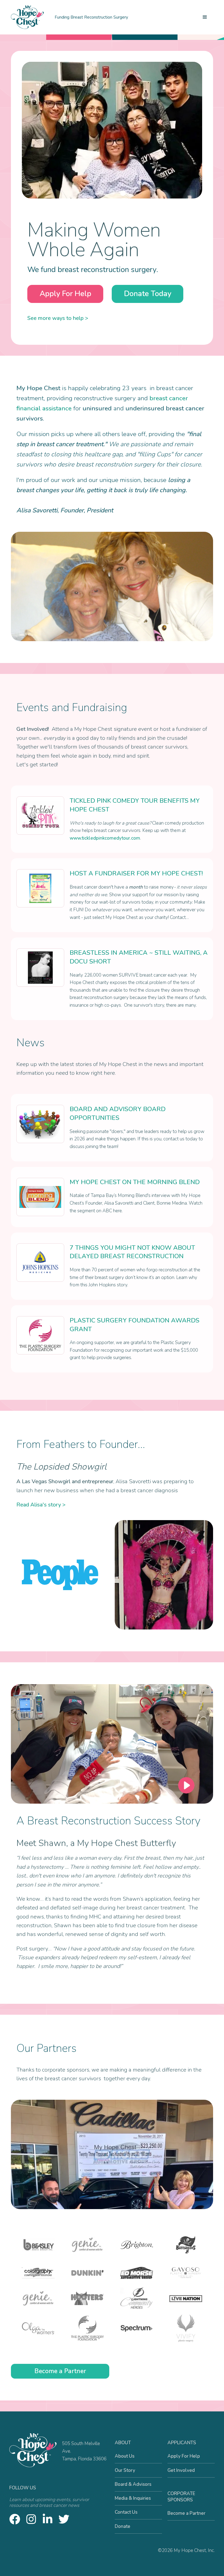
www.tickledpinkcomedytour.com (105, 838)
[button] (205, 17)
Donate (123, 2526)
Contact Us (126, 2512)
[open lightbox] (112, 1744)
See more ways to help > (58, 318)
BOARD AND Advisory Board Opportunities (118, 1113)
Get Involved (181, 2470)
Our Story (125, 2470)
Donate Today (148, 294)
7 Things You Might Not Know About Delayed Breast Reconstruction (132, 1252)
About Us (125, 2456)
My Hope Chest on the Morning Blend (135, 1182)
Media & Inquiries (133, 2498)
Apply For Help (65, 294)
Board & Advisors (133, 2484)
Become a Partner (60, 2371)
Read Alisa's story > (41, 1505)
